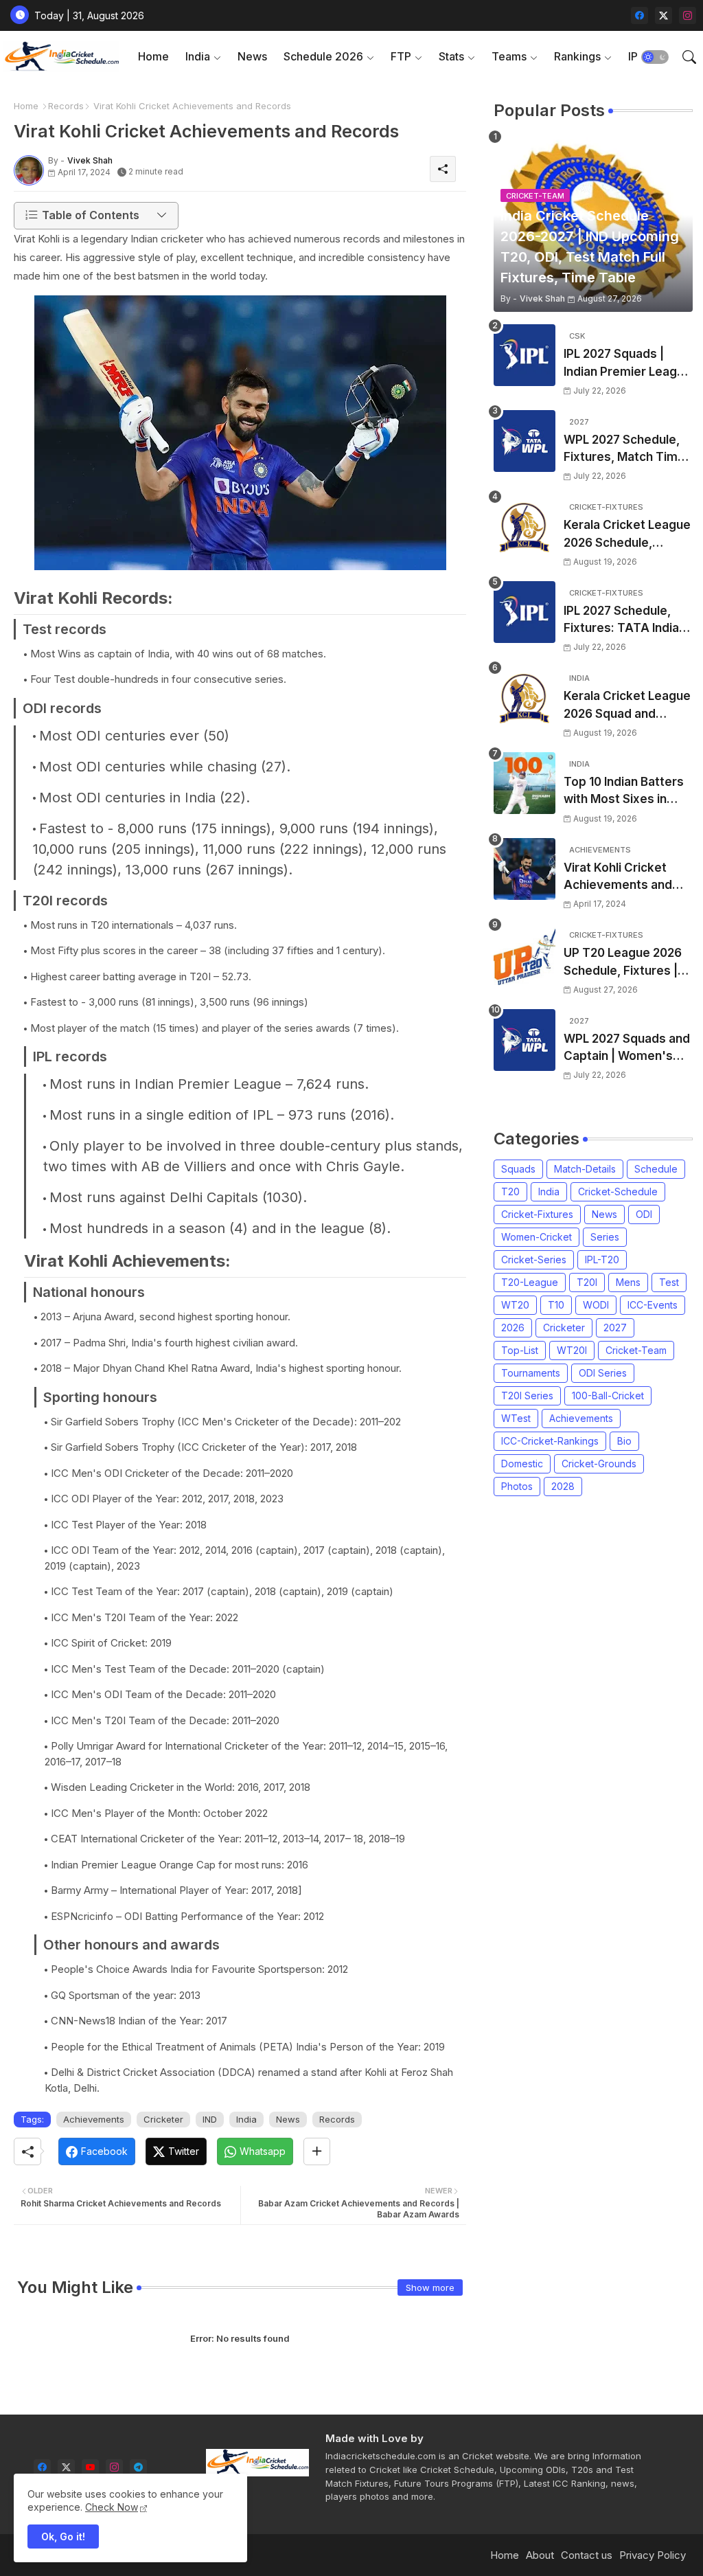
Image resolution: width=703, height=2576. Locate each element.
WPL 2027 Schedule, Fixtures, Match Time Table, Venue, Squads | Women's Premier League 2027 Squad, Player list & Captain (626, 450)
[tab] (153, 57)
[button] (655, 57)
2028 (563, 1486)
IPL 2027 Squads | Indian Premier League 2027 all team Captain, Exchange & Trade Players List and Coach (627, 364)
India (198, 56)
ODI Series (603, 1373)
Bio (624, 1441)
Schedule (656, 1169)
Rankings (577, 56)
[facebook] (639, 15)
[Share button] (317, 2151)
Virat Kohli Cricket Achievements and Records (618, 878)
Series (605, 1237)
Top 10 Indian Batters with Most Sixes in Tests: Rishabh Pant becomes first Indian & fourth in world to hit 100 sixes (628, 792)
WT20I (572, 1350)
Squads (518, 1169)
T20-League (530, 1282)
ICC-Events (653, 1305)
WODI (596, 1305)
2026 (513, 1327)
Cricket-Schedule (618, 1191)
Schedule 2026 (323, 56)
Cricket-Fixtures (537, 1214)
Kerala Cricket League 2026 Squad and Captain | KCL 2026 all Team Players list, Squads (627, 706)
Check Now (112, 2507)
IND (210, 2119)
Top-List (520, 1350)
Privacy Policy (653, 2555)
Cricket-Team (636, 1350)
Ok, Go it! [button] (63, 2537)
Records (66, 106)
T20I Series (527, 1396)
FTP (401, 56)
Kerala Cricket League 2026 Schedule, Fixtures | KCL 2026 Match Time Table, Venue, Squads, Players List (627, 535)
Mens (628, 1282)
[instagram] (688, 15)
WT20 (515, 1305)
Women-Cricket (537, 1237)
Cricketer (163, 2119)
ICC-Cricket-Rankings (550, 1441)
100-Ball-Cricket (608, 1396)
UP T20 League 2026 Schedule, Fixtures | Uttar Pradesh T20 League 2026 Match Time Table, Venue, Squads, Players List (623, 963)
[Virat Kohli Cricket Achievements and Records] (525, 869)
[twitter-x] (664, 15)
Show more (430, 2287)
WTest (516, 1418)
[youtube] (90, 2468)
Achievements (94, 2119)
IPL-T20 (602, 1259)
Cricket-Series (534, 1259)
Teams (509, 56)
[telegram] (138, 2468)
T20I (587, 1282)
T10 (556, 1305)
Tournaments (531, 1373)
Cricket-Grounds (599, 1464)
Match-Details (585, 1169)
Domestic (522, 1464)
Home (153, 56)
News (252, 56)
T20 (510, 1191)
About (540, 2555)
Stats (451, 56)
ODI (644, 1214)
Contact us (587, 2555)
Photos (517, 1486)
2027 (615, 1327)
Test (669, 1282)
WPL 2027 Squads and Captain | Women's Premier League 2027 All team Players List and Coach (627, 1049)
